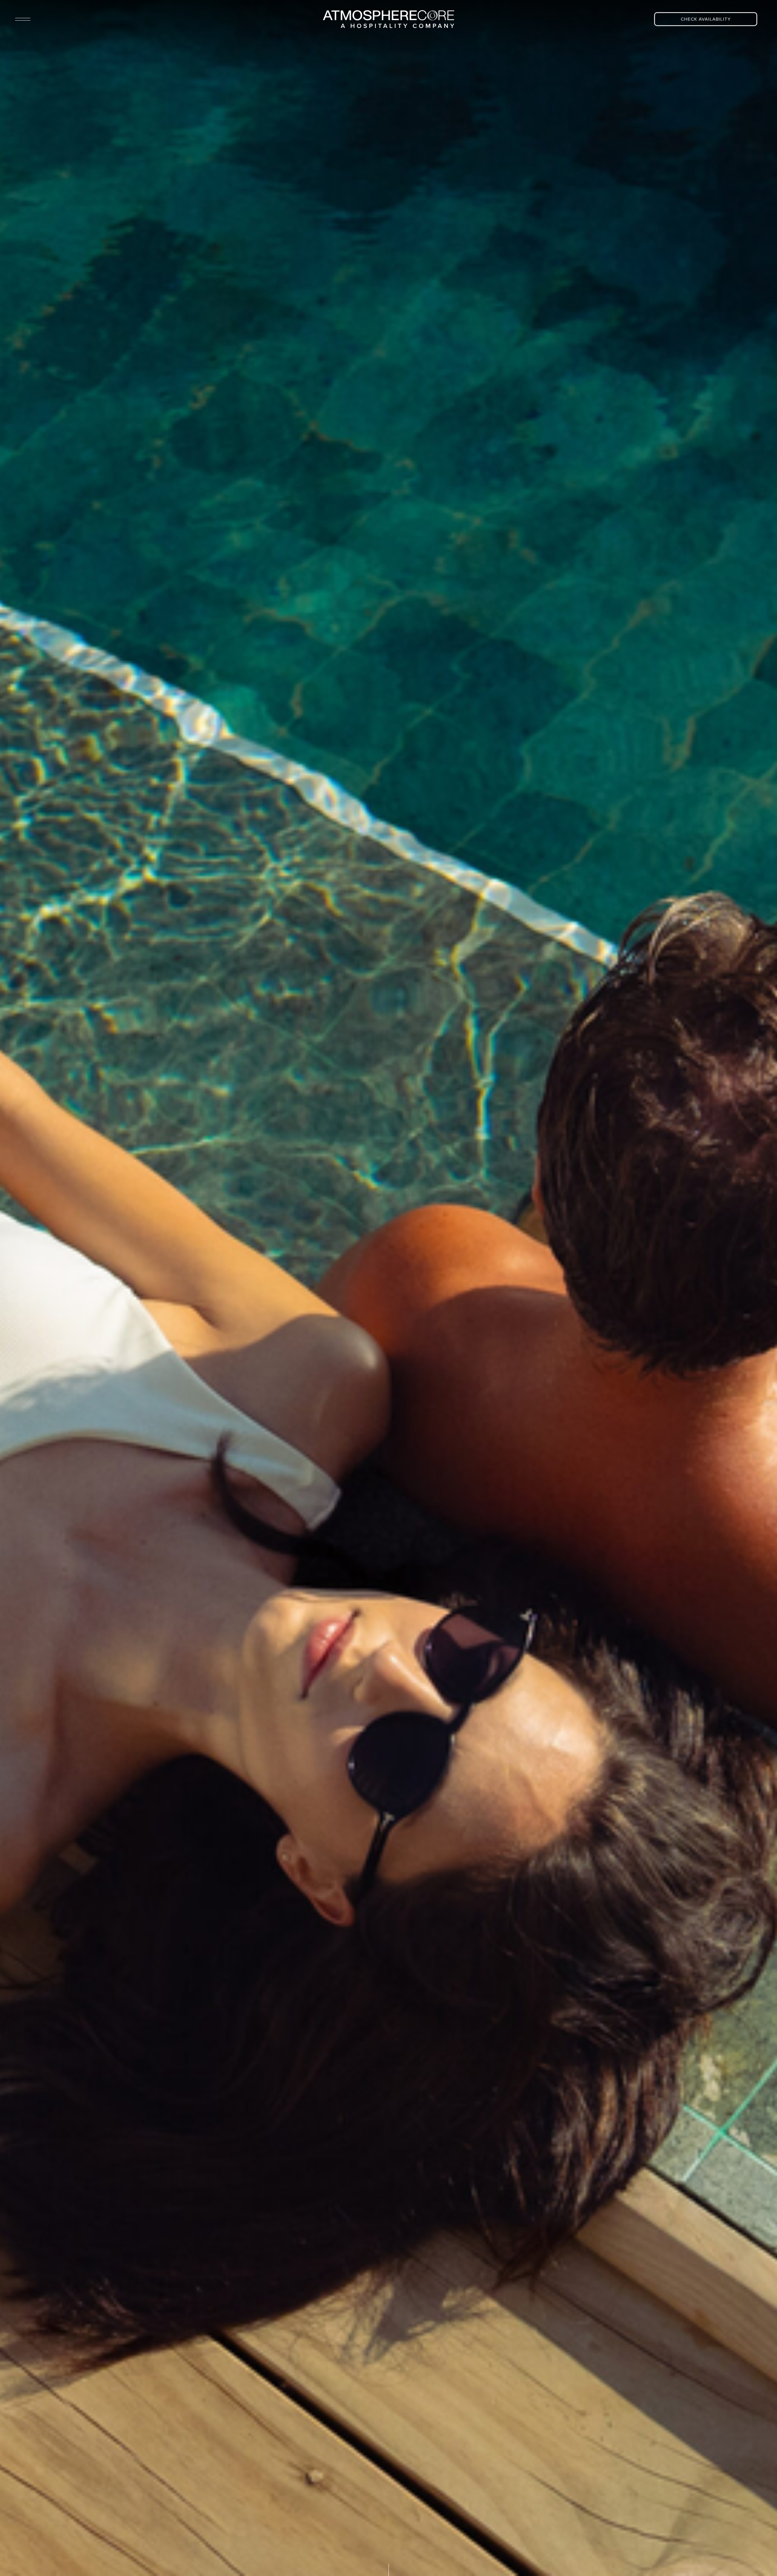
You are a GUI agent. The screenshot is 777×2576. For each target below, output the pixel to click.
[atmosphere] (388, 19)
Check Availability (706, 19)
